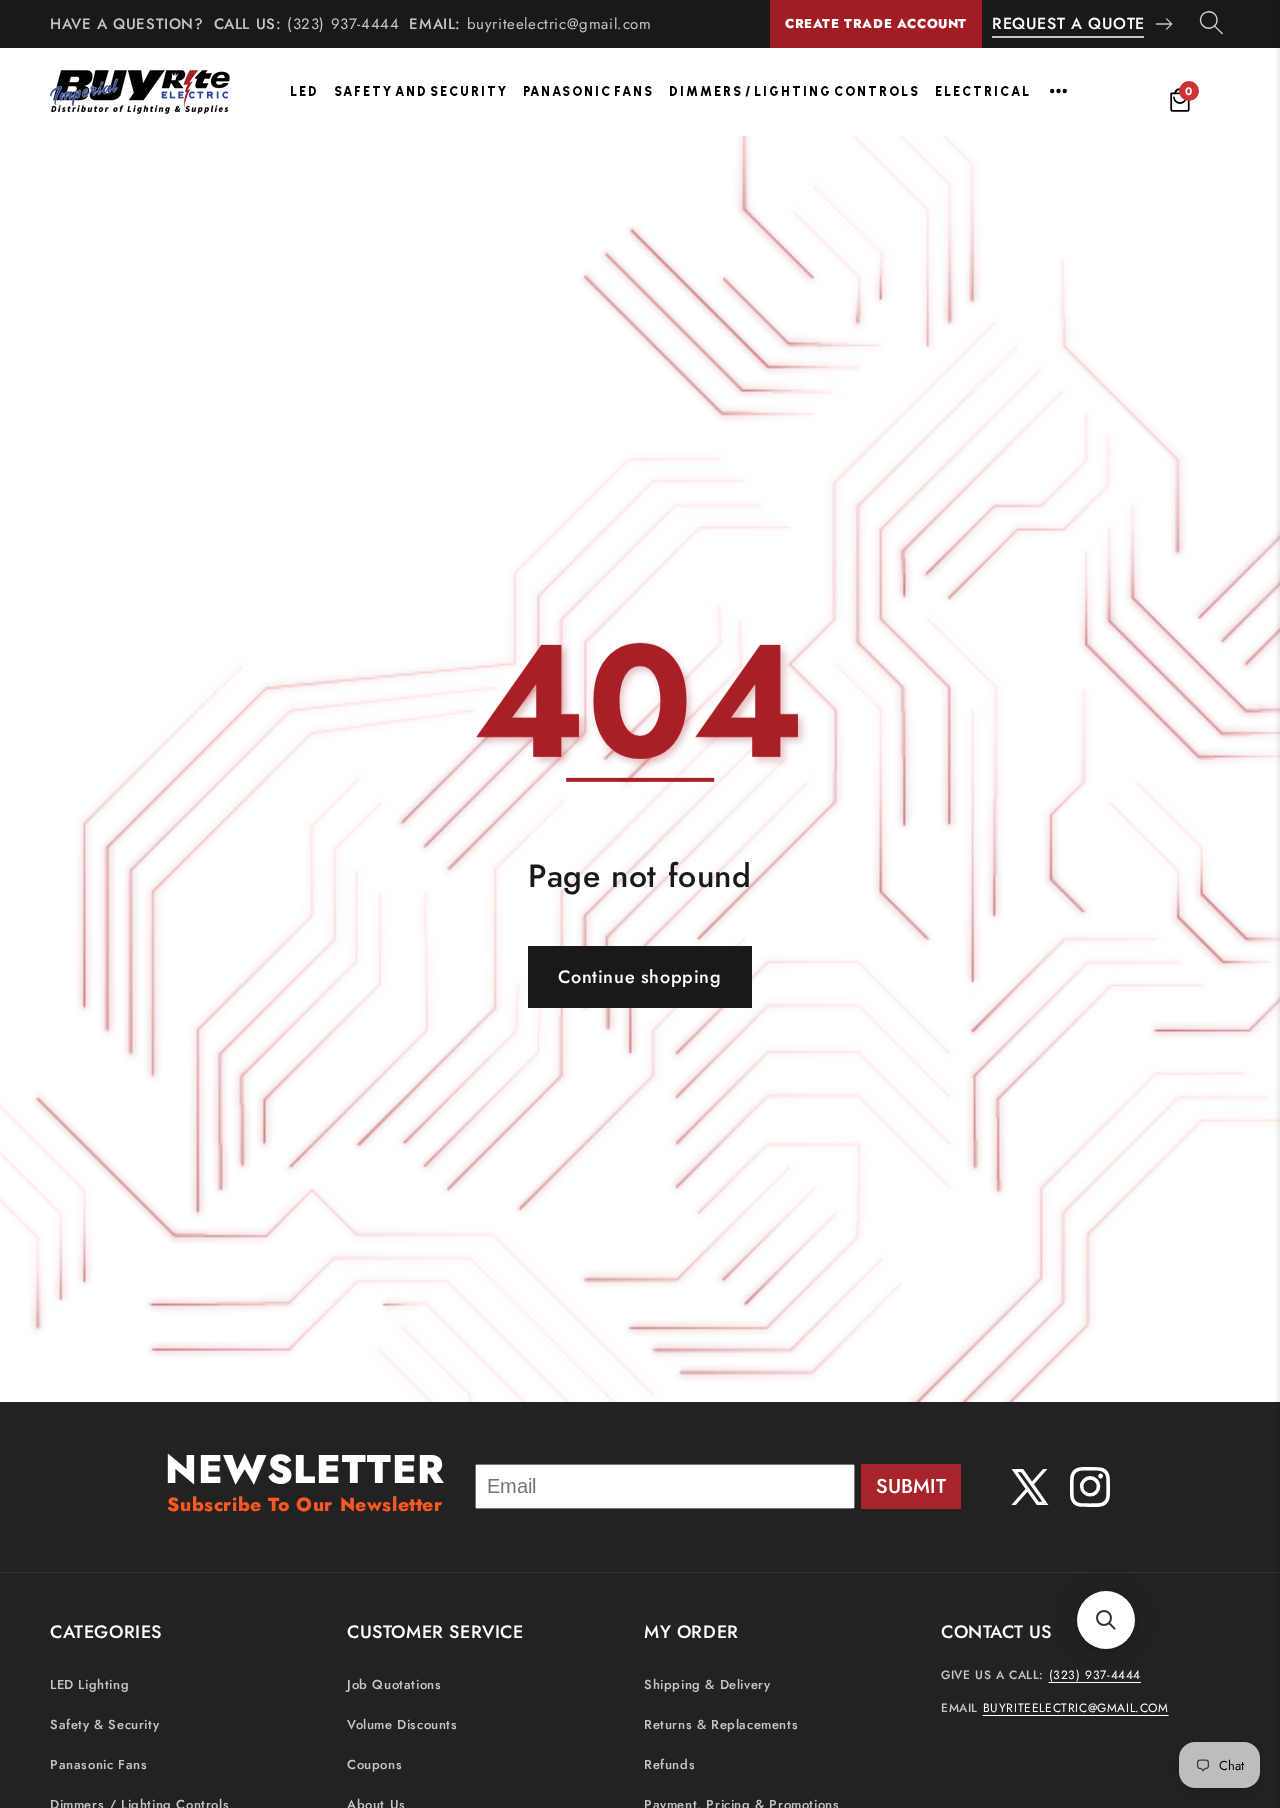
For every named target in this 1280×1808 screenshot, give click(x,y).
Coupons (374, 1763)
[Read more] (1058, 91)
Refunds (669, 1763)
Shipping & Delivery (707, 1683)
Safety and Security (421, 91)
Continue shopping (639, 977)
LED (304, 91)
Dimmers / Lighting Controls (794, 91)
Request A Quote (1068, 23)
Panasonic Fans (588, 91)
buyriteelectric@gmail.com (559, 24)
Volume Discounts (402, 1723)
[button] (1106, 1620)
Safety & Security (104, 1723)
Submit (911, 1486)
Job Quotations (394, 1683)
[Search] (1211, 24)
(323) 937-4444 (343, 24)
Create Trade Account (876, 23)
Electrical (983, 91)
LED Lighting (89, 1683)
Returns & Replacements (721, 1723)
